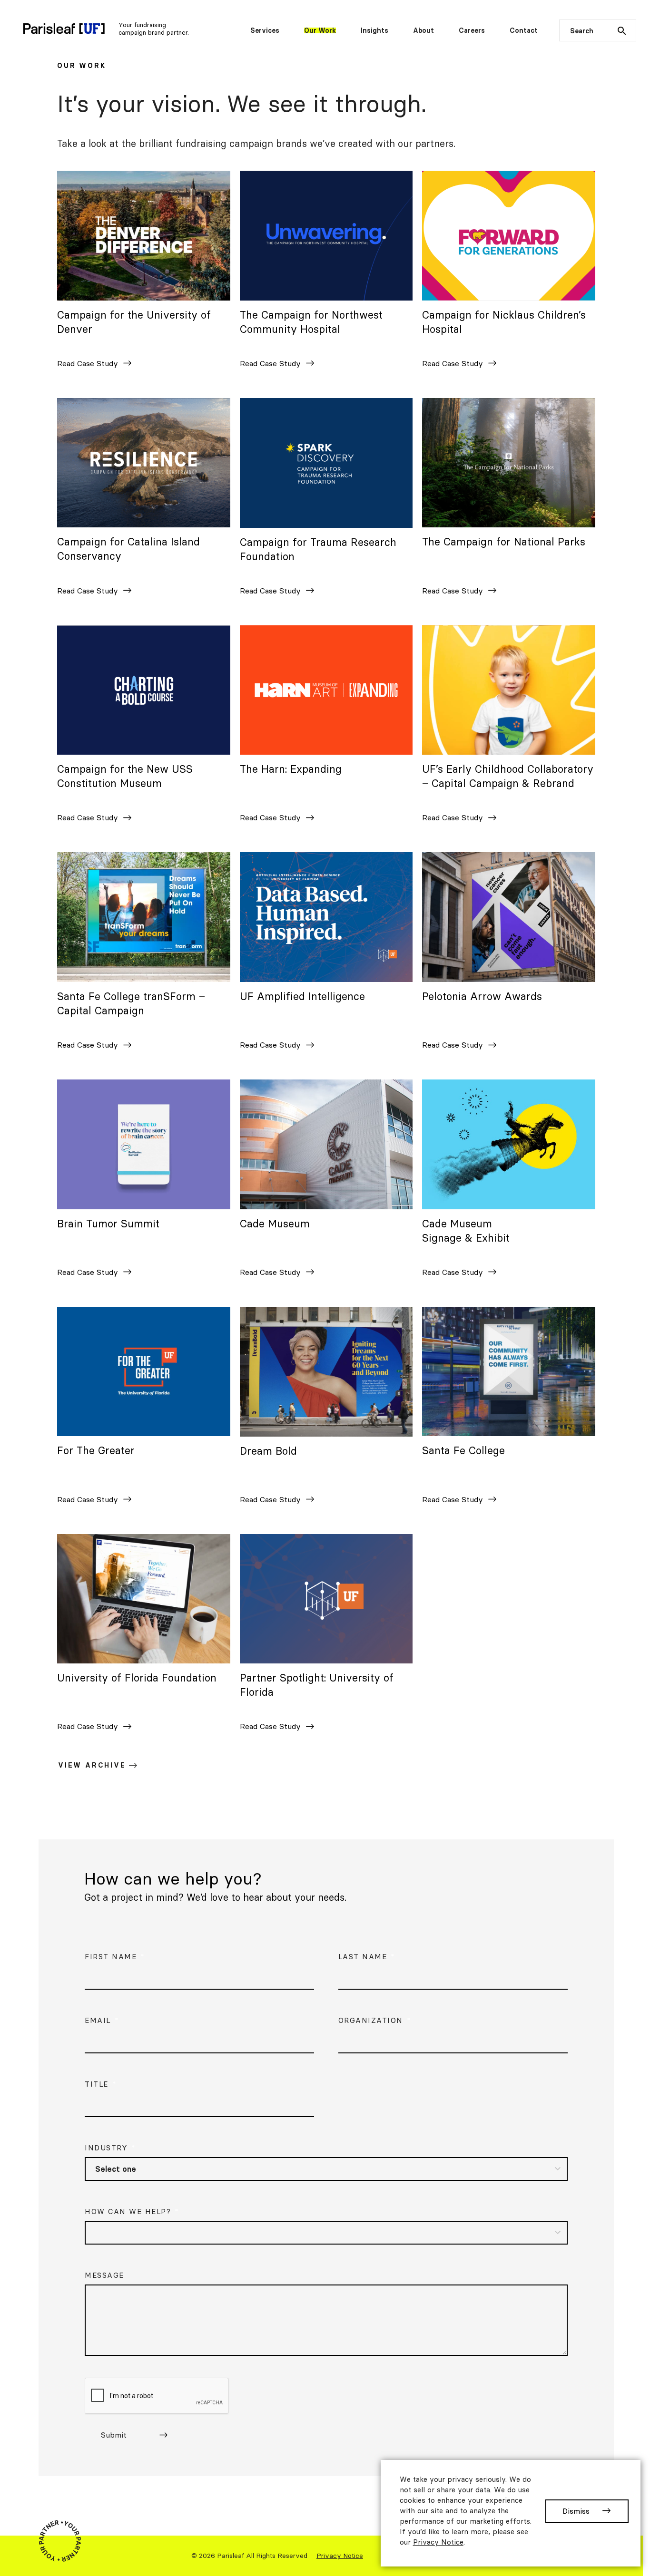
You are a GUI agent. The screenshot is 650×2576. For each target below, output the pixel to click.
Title (101, 2084)
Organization (375, 2020)
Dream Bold (268, 1451)
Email (102, 2020)
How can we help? (132, 2211)
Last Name (367, 1957)
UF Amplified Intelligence (302, 996)
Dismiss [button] (576, 2511)
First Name (115, 1957)
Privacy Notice (340, 2556)
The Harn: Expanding (291, 769)
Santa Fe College (463, 1450)
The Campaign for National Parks (504, 542)
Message (104, 2275)
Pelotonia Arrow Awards (482, 996)
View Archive (92, 1765)
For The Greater (96, 1450)
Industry (110, 2148)
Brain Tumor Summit (108, 1224)
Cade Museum (275, 1224)
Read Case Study (98, 366)
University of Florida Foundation (137, 1678)
